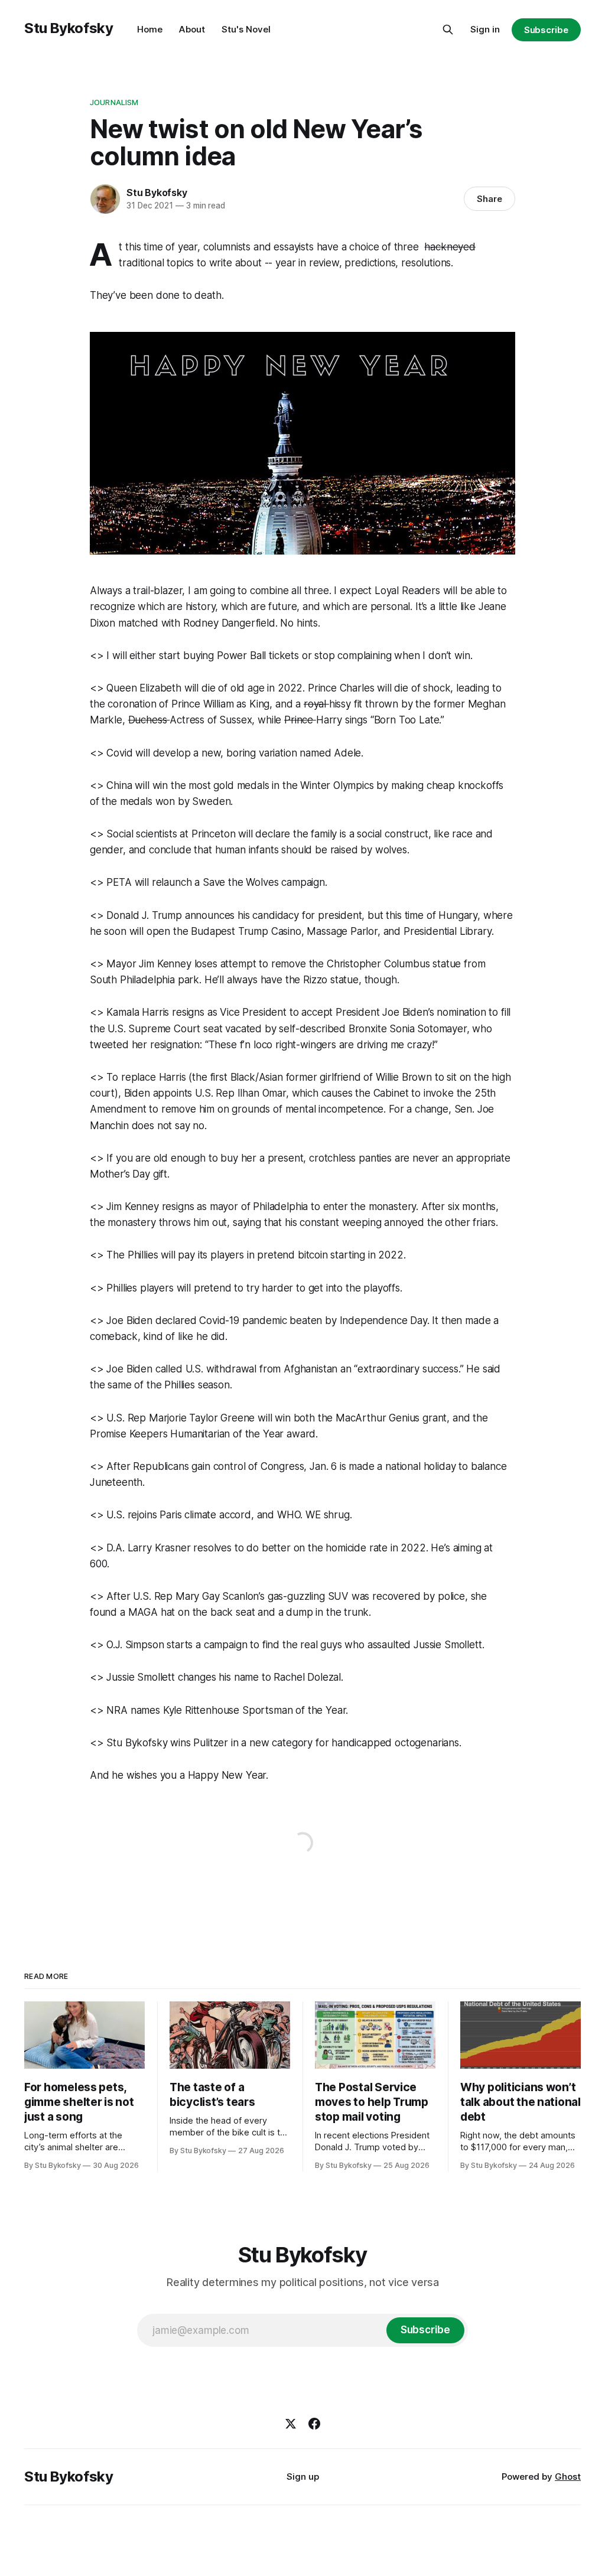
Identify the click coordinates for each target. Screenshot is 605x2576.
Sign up (303, 2476)
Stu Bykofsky (69, 28)
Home (150, 29)
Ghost (568, 2476)
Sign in (485, 29)
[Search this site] (448, 30)
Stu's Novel (246, 29)
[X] (291, 2424)
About (192, 29)
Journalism (114, 102)
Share (489, 199)
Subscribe (546, 30)
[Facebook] (314, 2424)
